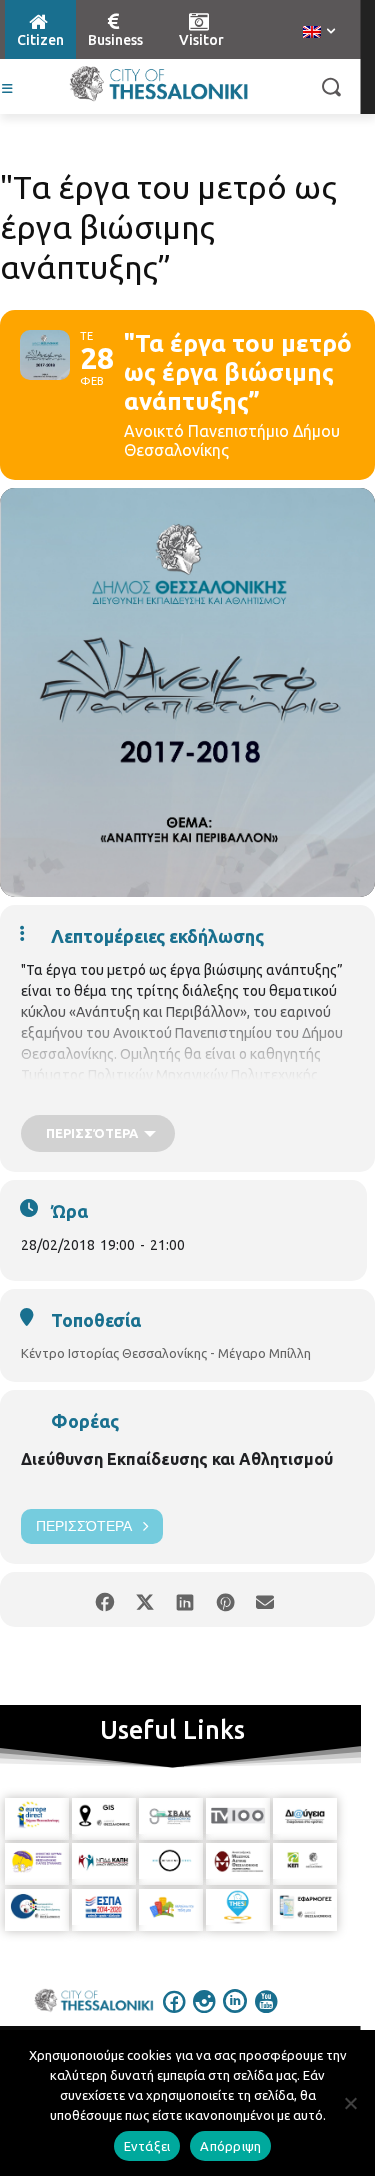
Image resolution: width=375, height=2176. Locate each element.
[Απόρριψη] (350, 2103)
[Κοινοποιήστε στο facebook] (105, 1599)
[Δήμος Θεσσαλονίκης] (158, 84)
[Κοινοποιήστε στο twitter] (145, 1599)
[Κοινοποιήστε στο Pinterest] (225, 1599)
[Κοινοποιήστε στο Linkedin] (185, 1599)
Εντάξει (147, 2146)
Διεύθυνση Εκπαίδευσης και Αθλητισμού (177, 1459)
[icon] (174, 2015)
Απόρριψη (230, 2146)
